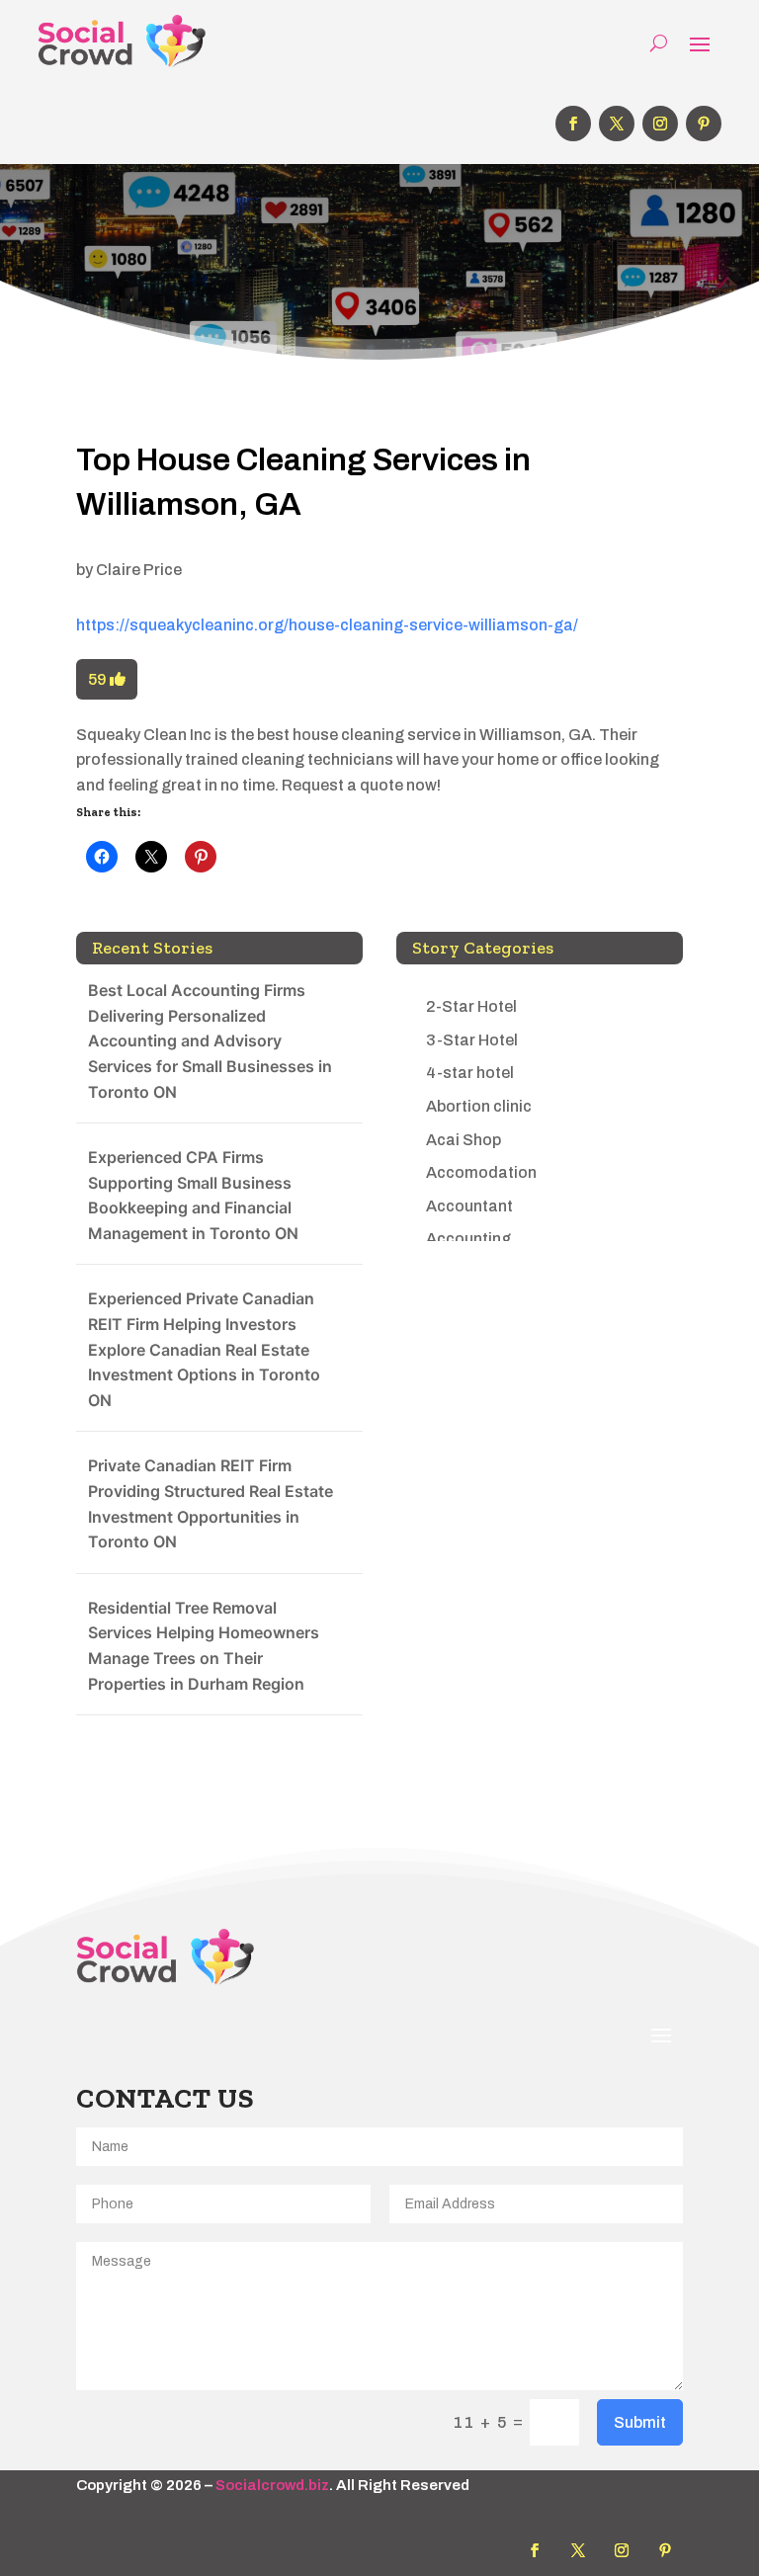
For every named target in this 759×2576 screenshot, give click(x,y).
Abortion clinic (479, 1106)
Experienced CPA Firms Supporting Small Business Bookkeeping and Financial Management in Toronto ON (193, 1195)
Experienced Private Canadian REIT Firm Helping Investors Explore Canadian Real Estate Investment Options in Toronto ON (204, 1349)
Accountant (469, 1206)
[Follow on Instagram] (660, 124)
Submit (640, 2422)
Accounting (468, 1239)
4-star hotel (470, 1073)
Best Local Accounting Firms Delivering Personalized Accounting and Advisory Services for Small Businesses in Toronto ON (210, 1040)
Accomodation (481, 1172)
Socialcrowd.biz (272, 2485)
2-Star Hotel (471, 1006)
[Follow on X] (617, 124)
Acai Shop (464, 1140)
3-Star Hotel (472, 1040)
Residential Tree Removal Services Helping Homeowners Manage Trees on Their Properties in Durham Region (204, 1646)
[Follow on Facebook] (573, 124)
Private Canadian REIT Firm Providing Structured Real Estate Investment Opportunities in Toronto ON (211, 1503)
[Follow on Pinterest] (704, 124)
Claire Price (139, 570)
